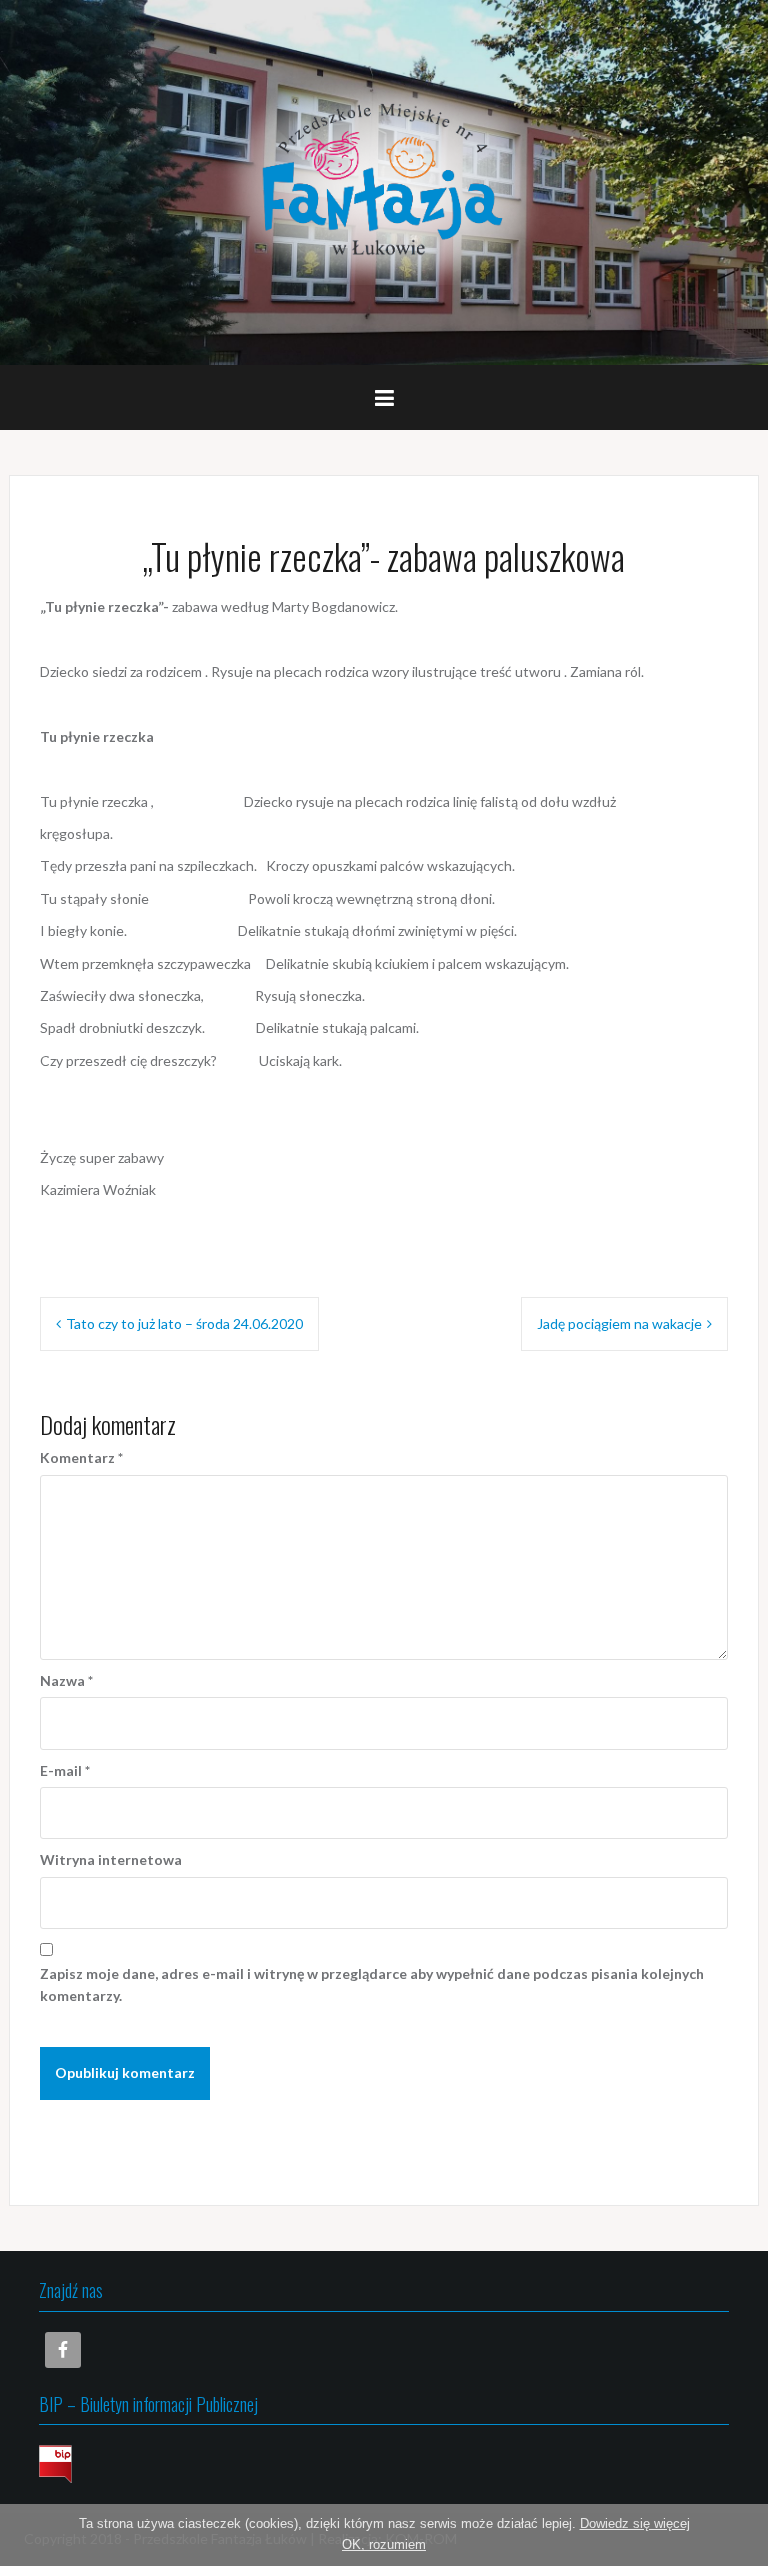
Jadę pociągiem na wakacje (619, 1323)
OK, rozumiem (384, 2544)
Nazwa (66, 1680)
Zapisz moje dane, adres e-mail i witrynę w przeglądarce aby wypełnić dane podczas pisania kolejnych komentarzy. (372, 1984)
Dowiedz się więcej (635, 2523)
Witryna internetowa (111, 1859)
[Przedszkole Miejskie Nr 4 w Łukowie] (384, 180)
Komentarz (81, 1457)
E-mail (65, 1770)
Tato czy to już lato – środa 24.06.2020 (184, 1323)
